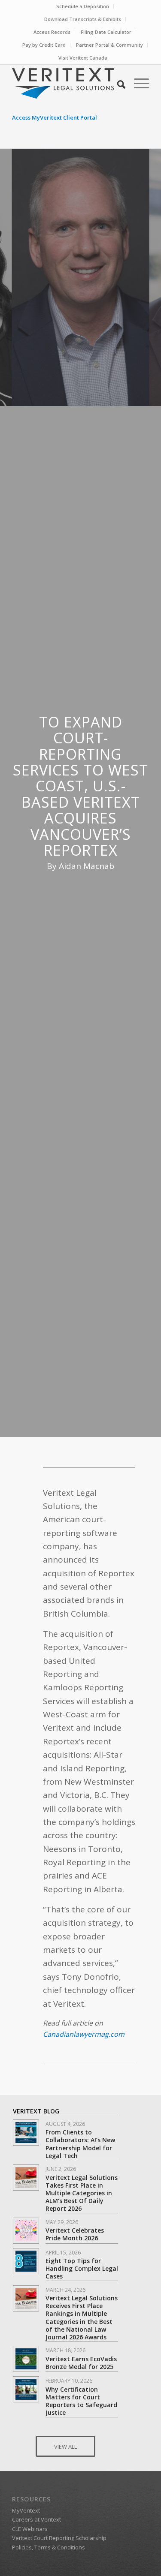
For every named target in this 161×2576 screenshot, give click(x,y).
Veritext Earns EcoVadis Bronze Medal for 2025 (81, 2363)
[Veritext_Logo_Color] (67, 83)
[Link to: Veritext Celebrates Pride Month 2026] (26, 2231)
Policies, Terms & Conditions (49, 2547)
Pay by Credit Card (44, 45)
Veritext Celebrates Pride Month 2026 (75, 2234)
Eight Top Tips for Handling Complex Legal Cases (82, 2268)
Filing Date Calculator (106, 32)
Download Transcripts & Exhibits (83, 19)
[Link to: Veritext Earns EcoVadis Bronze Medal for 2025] (26, 2359)
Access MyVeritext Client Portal (55, 117)
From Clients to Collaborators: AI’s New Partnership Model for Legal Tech (80, 2144)
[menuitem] (83, 6)
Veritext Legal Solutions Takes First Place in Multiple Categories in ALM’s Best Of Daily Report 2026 (82, 2193)
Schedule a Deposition (83, 6)
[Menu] (137, 83)
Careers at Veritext (36, 2519)
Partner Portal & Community (109, 45)
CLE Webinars (30, 2529)
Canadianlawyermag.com (84, 2034)
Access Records (52, 32)
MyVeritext (26, 2510)
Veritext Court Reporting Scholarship (59, 2538)
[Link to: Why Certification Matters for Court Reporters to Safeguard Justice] (26, 2389)
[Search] (117, 83)
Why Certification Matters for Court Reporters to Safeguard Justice (81, 2401)
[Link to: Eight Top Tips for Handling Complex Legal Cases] (26, 2261)
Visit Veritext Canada (83, 58)
